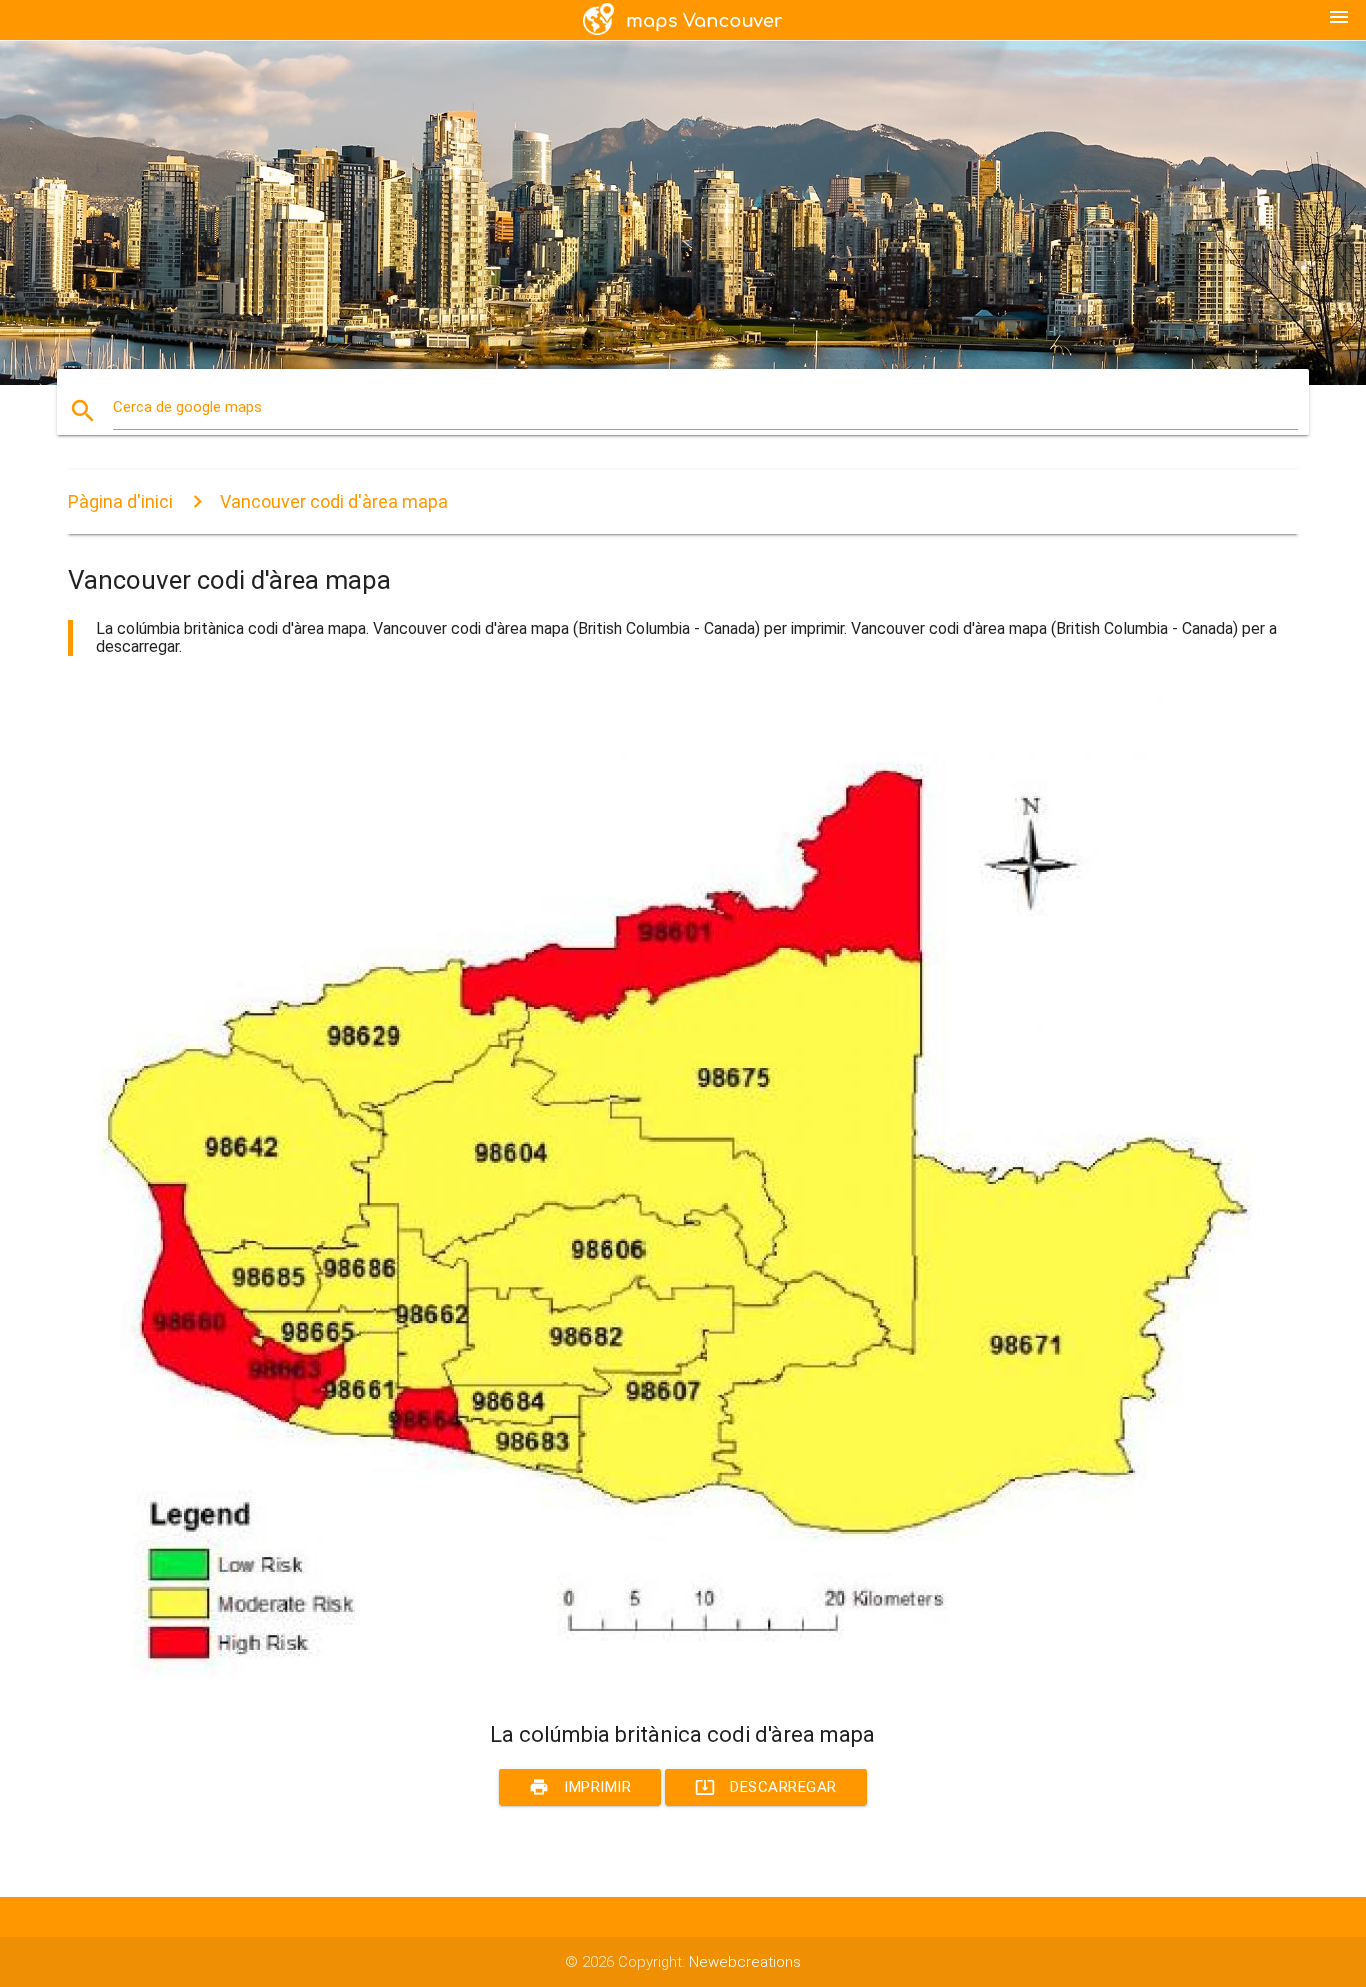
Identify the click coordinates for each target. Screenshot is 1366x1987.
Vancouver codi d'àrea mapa (334, 501)
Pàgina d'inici (120, 501)
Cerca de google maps (187, 407)
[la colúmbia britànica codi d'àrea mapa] (668, 1685)
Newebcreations (745, 1962)
